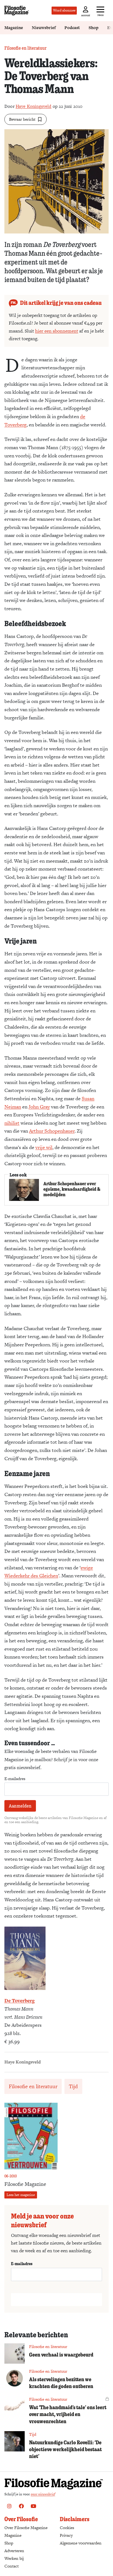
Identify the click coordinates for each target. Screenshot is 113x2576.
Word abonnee (64, 10)
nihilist (12, 1123)
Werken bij (14, 2558)
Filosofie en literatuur (26, 48)
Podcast (72, 28)
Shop (94, 28)
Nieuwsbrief (44, 28)
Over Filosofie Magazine (26, 2528)
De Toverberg (19, 2001)
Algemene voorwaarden (81, 2543)
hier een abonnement (57, 331)
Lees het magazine (21, 2195)
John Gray (39, 1107)
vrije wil (44, 1147)
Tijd (73, 2086)
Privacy (66, 2535)
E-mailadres (15, 1779)
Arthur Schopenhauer (52, 1131)
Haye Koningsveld (34, 106)
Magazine (14, 28)
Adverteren (14, 2551)
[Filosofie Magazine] (17, 11)
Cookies (67, 2528)
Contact (12, 2566)
